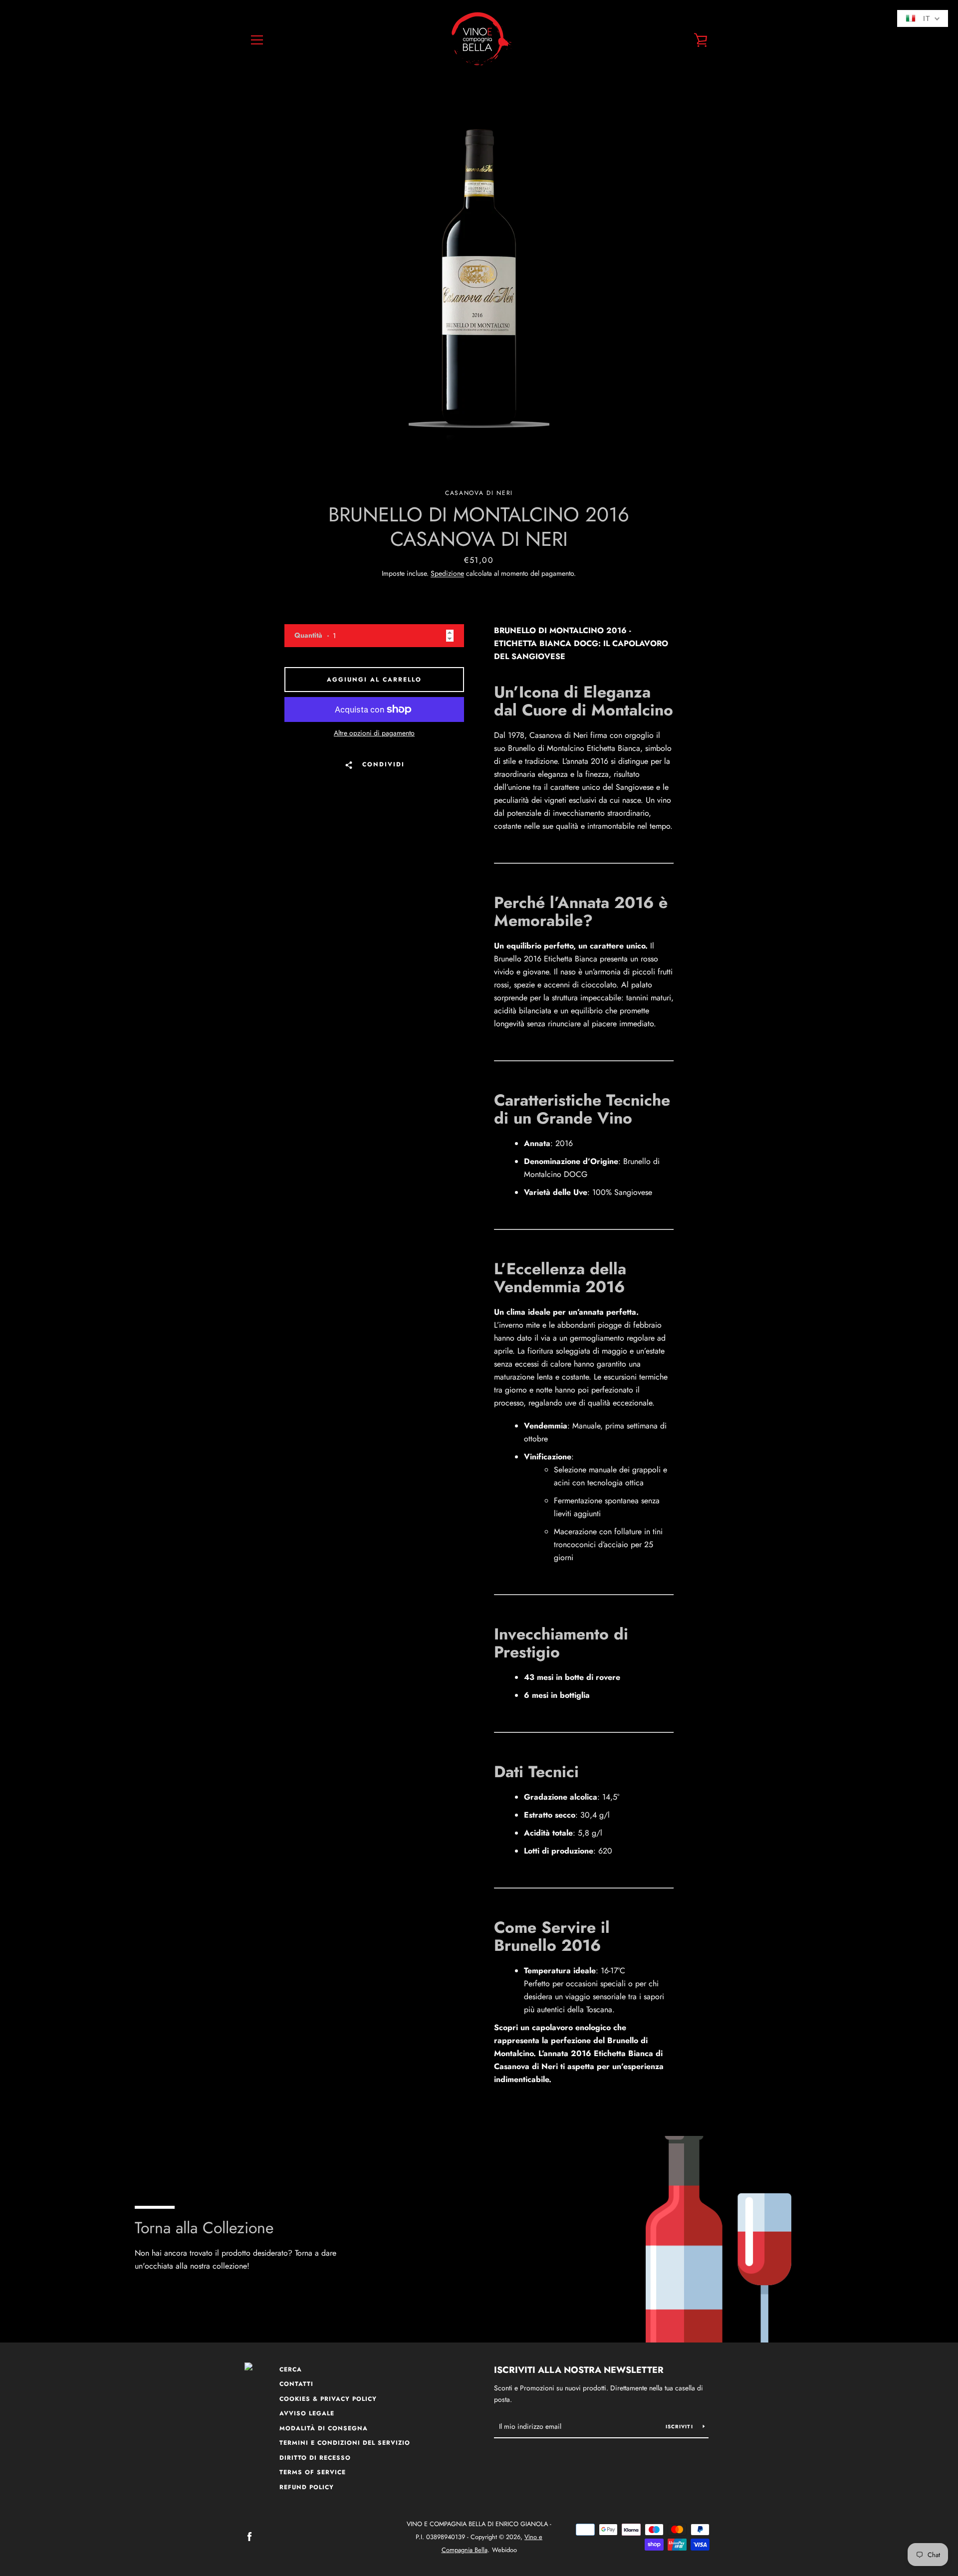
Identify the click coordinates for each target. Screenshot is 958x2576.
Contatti (296, 2384)
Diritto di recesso (315, 2458)
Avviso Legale (307, 2413)
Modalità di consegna (324, 2428)
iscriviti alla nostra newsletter (579, 2370)
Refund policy (307, 2487)
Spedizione (447, 573)
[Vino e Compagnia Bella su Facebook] (249, 2536)
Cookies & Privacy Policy (328, 2399)
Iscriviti (681, 2427)
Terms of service (313, 2472)
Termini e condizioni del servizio (345, 2443)
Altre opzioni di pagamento (374, 733)
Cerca (291, 2369)
